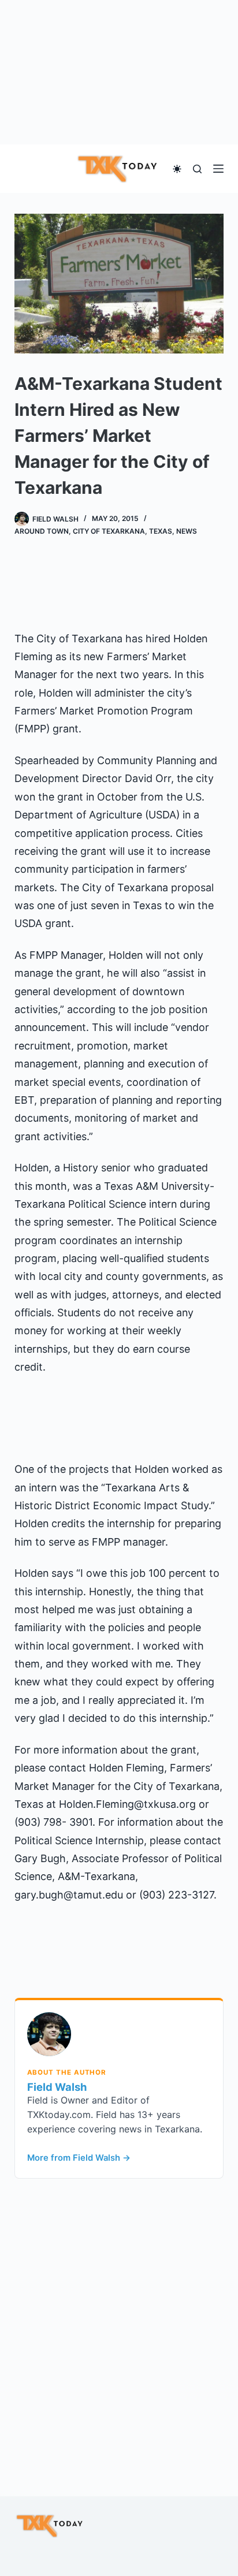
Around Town (42, 531)
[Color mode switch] (177, 169)
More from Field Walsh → (79, 2158)
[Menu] (218, 169)
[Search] (197, 169)
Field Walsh (57, 2087)
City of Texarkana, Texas (122, 531)
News (187, 531)
